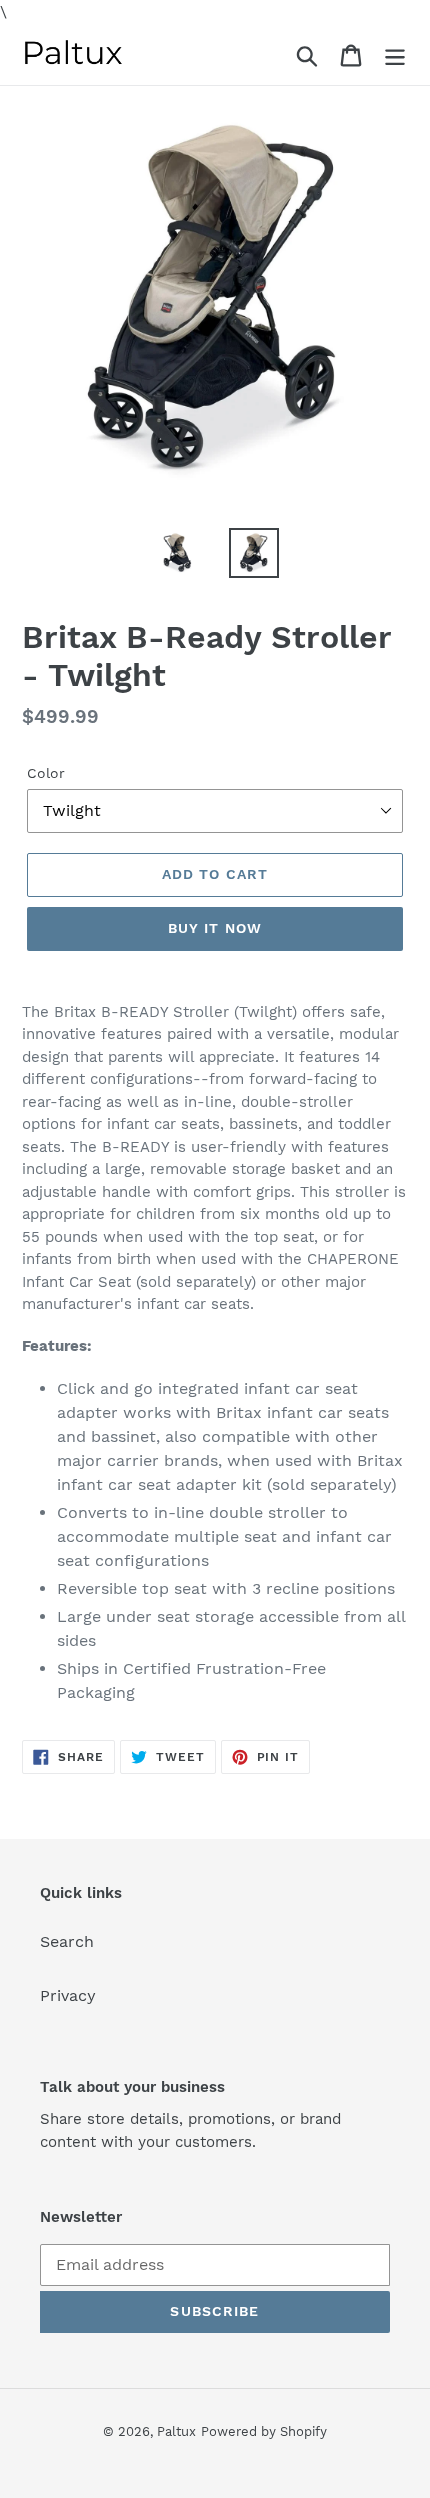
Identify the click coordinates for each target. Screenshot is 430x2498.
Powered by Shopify (264, 2431)
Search (67, 1941)
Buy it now (215, 928)
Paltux (176, 2431)
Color (46, 773)
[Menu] (395, 54)
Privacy (68, 1995)
